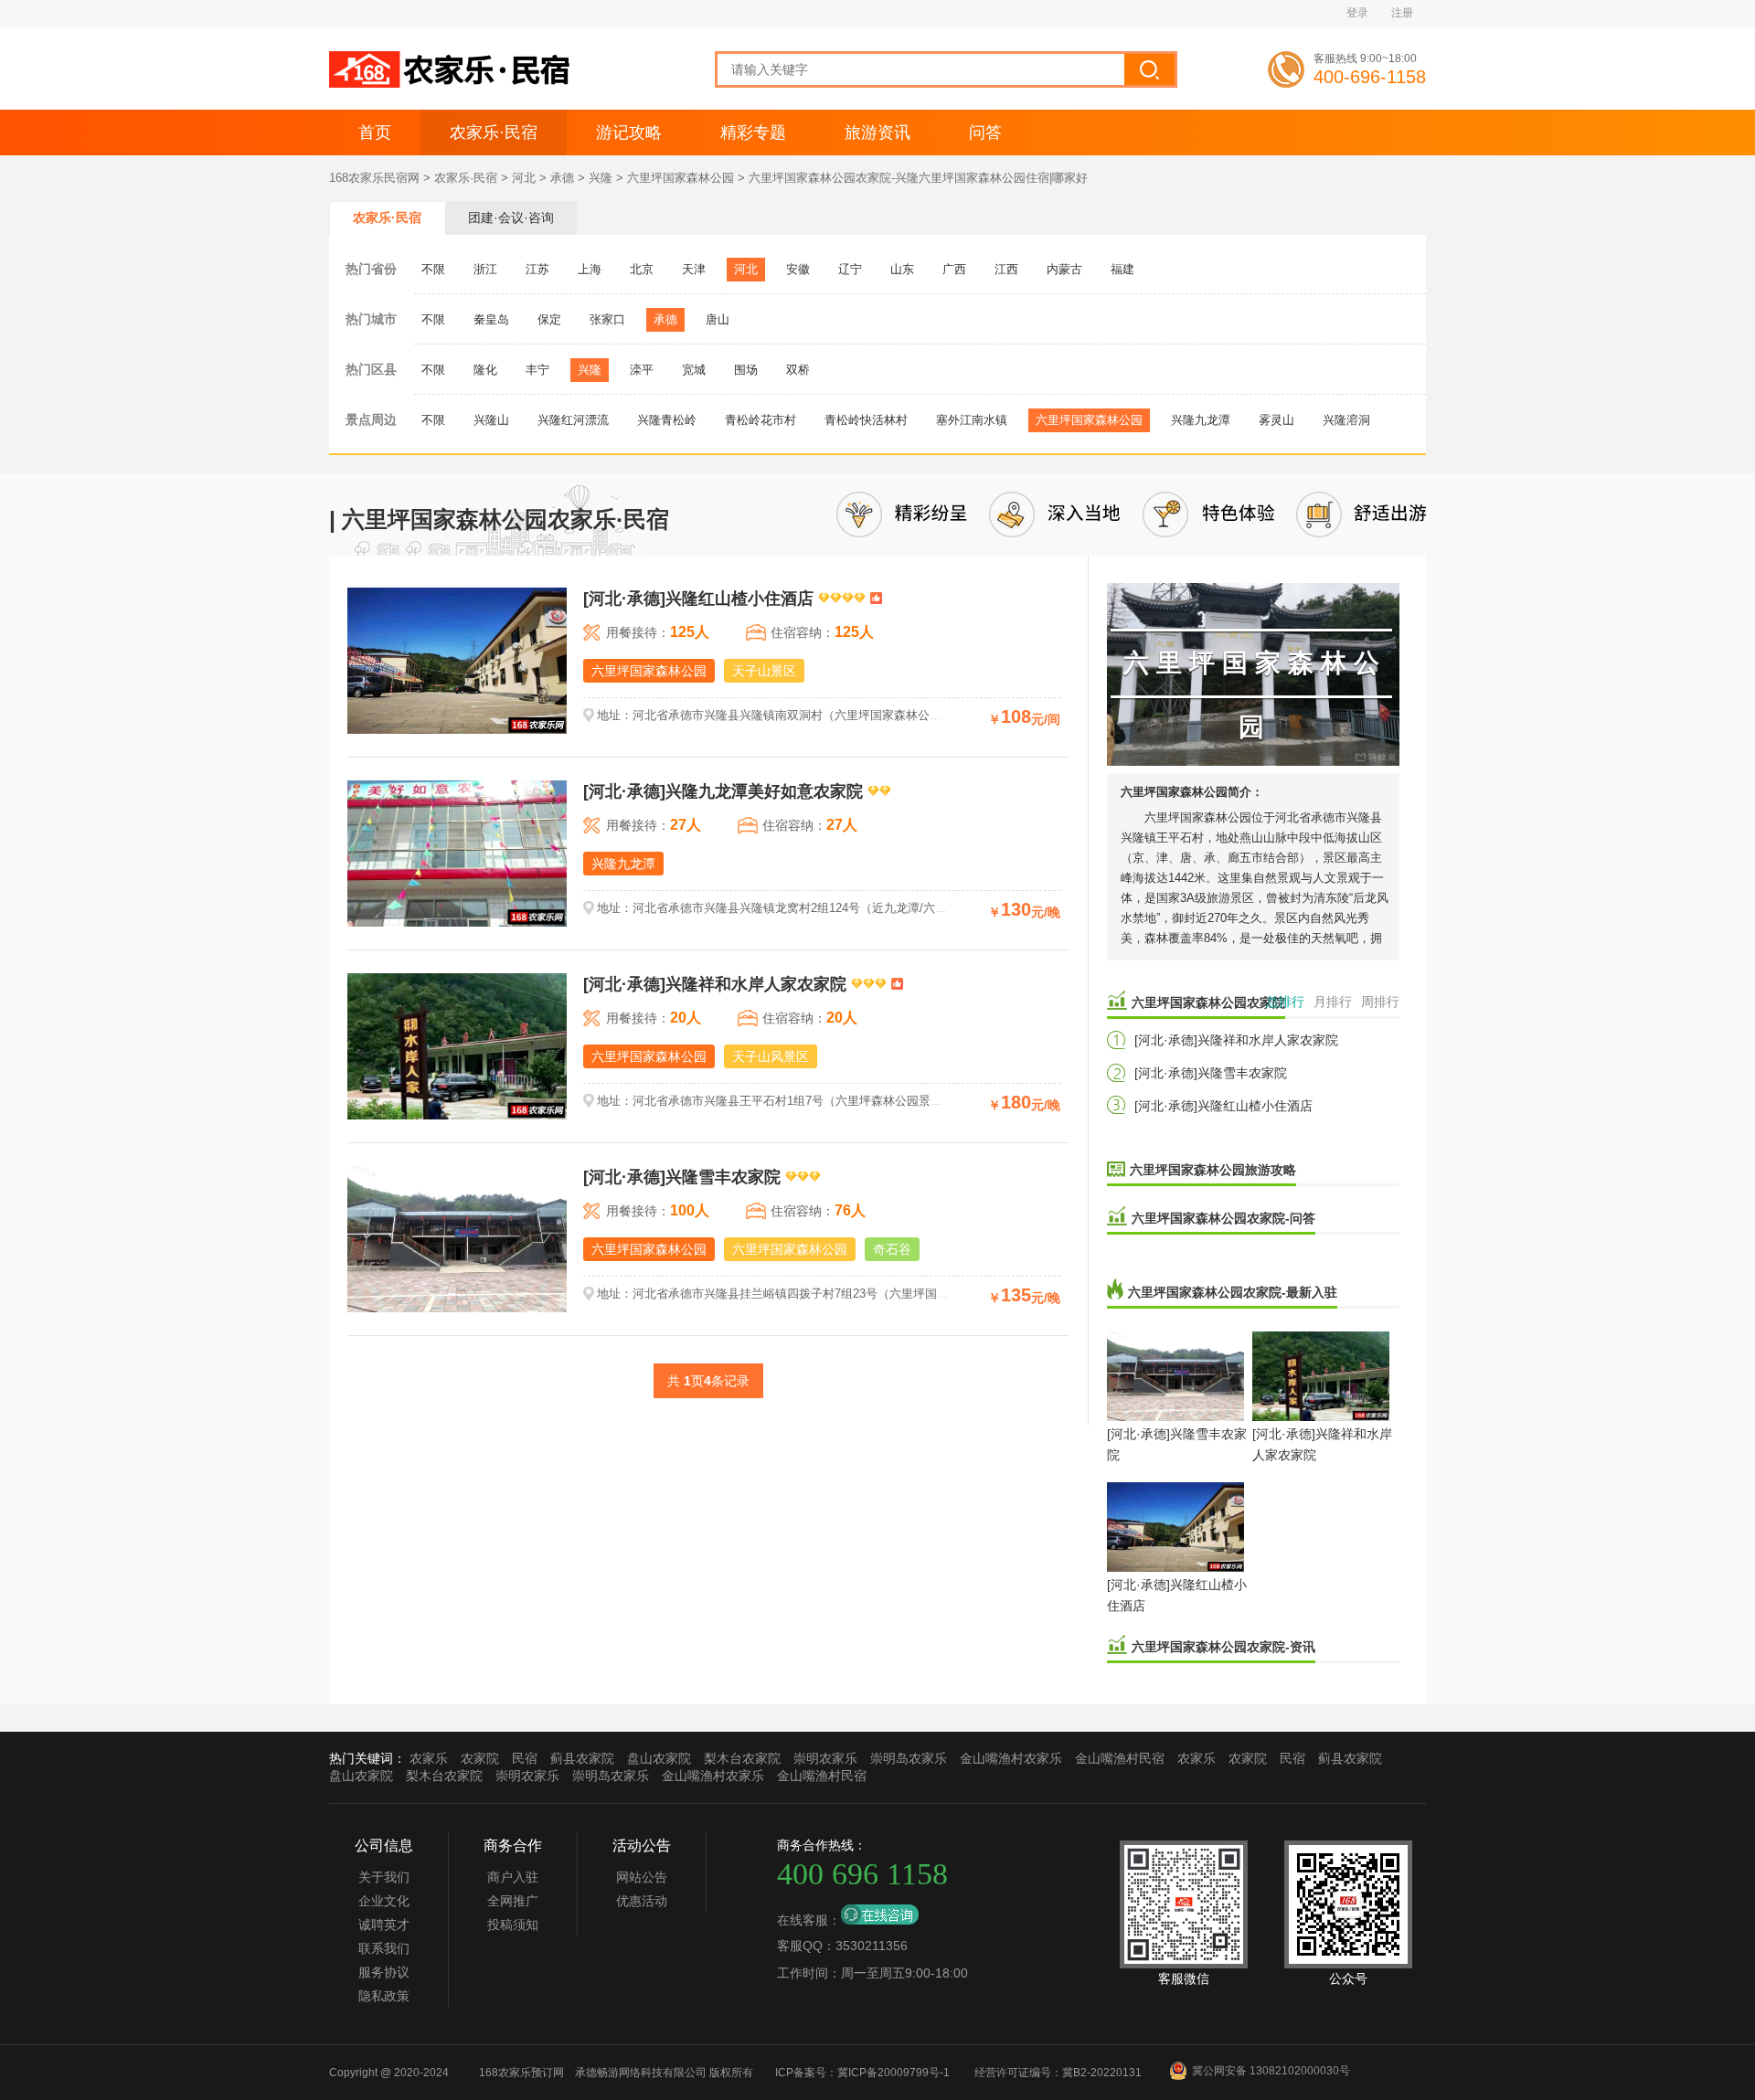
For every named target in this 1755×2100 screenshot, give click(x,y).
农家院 (480, 1758)
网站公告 (642, 1877)
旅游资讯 (877, 133)
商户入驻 (513, 1877)
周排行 (1380, 1002)
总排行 (1285, 1002)
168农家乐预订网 (521, 2073)
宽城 (694, 370)
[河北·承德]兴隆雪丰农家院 (1211, 1073)
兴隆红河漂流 (573, 420)
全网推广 (513, 1901)
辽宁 (850, 269)
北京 (642, 269)
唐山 (718, 319)
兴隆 (601, 178)
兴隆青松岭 (667, 420)
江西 (1006, 269)
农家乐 (429, 1758)
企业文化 (384, 1901)
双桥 (798, 370)
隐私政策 (384, 1996)
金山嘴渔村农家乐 (1011, 1758)
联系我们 (384, 1948)
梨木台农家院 (742, 1758)
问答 (985, 133)
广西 (954, 269)
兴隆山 (491, 420)
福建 (1122, 269)
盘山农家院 (659, 1758)
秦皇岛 (491, 319)
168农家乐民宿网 (374, 178)
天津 (694, 269)
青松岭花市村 (760, 420)
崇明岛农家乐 (909, 1758)
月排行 (1333, 1002)
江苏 (537, 269)
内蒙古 (1064, 269)
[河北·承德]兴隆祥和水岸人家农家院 (1236, 1040)
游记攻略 (629, 133)
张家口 (607, 319)
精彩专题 (753, 133)
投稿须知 (513, 1925)
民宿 (525, 1758)
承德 (562, 178)
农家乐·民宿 (494, 133)
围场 (746, 370)
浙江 (485, 269)
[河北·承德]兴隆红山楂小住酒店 (1223, 1106)
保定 (549, 319)
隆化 (485, 370)
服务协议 (384, 1972)
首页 (375, 133)
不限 (433, 269)
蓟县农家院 (582, 1758)
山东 (902, 269)
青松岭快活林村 (866, 420)
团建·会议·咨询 (511, 217)
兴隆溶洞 (1346, 420)
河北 (524, 178)
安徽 (798, 269)
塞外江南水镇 (972, 420)
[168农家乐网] (452, 84)
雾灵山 (1276, 420)
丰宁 (537, 370)
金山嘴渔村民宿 (1120, 1758)
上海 (590, 269)
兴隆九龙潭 (1201, 420)
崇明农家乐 (825, 1758)
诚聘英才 (384, 1925)
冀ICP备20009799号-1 (893, 2073)
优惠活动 (642, 1901)
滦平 (642, 370)
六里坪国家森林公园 (681, 178)
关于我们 (384, 1877)
